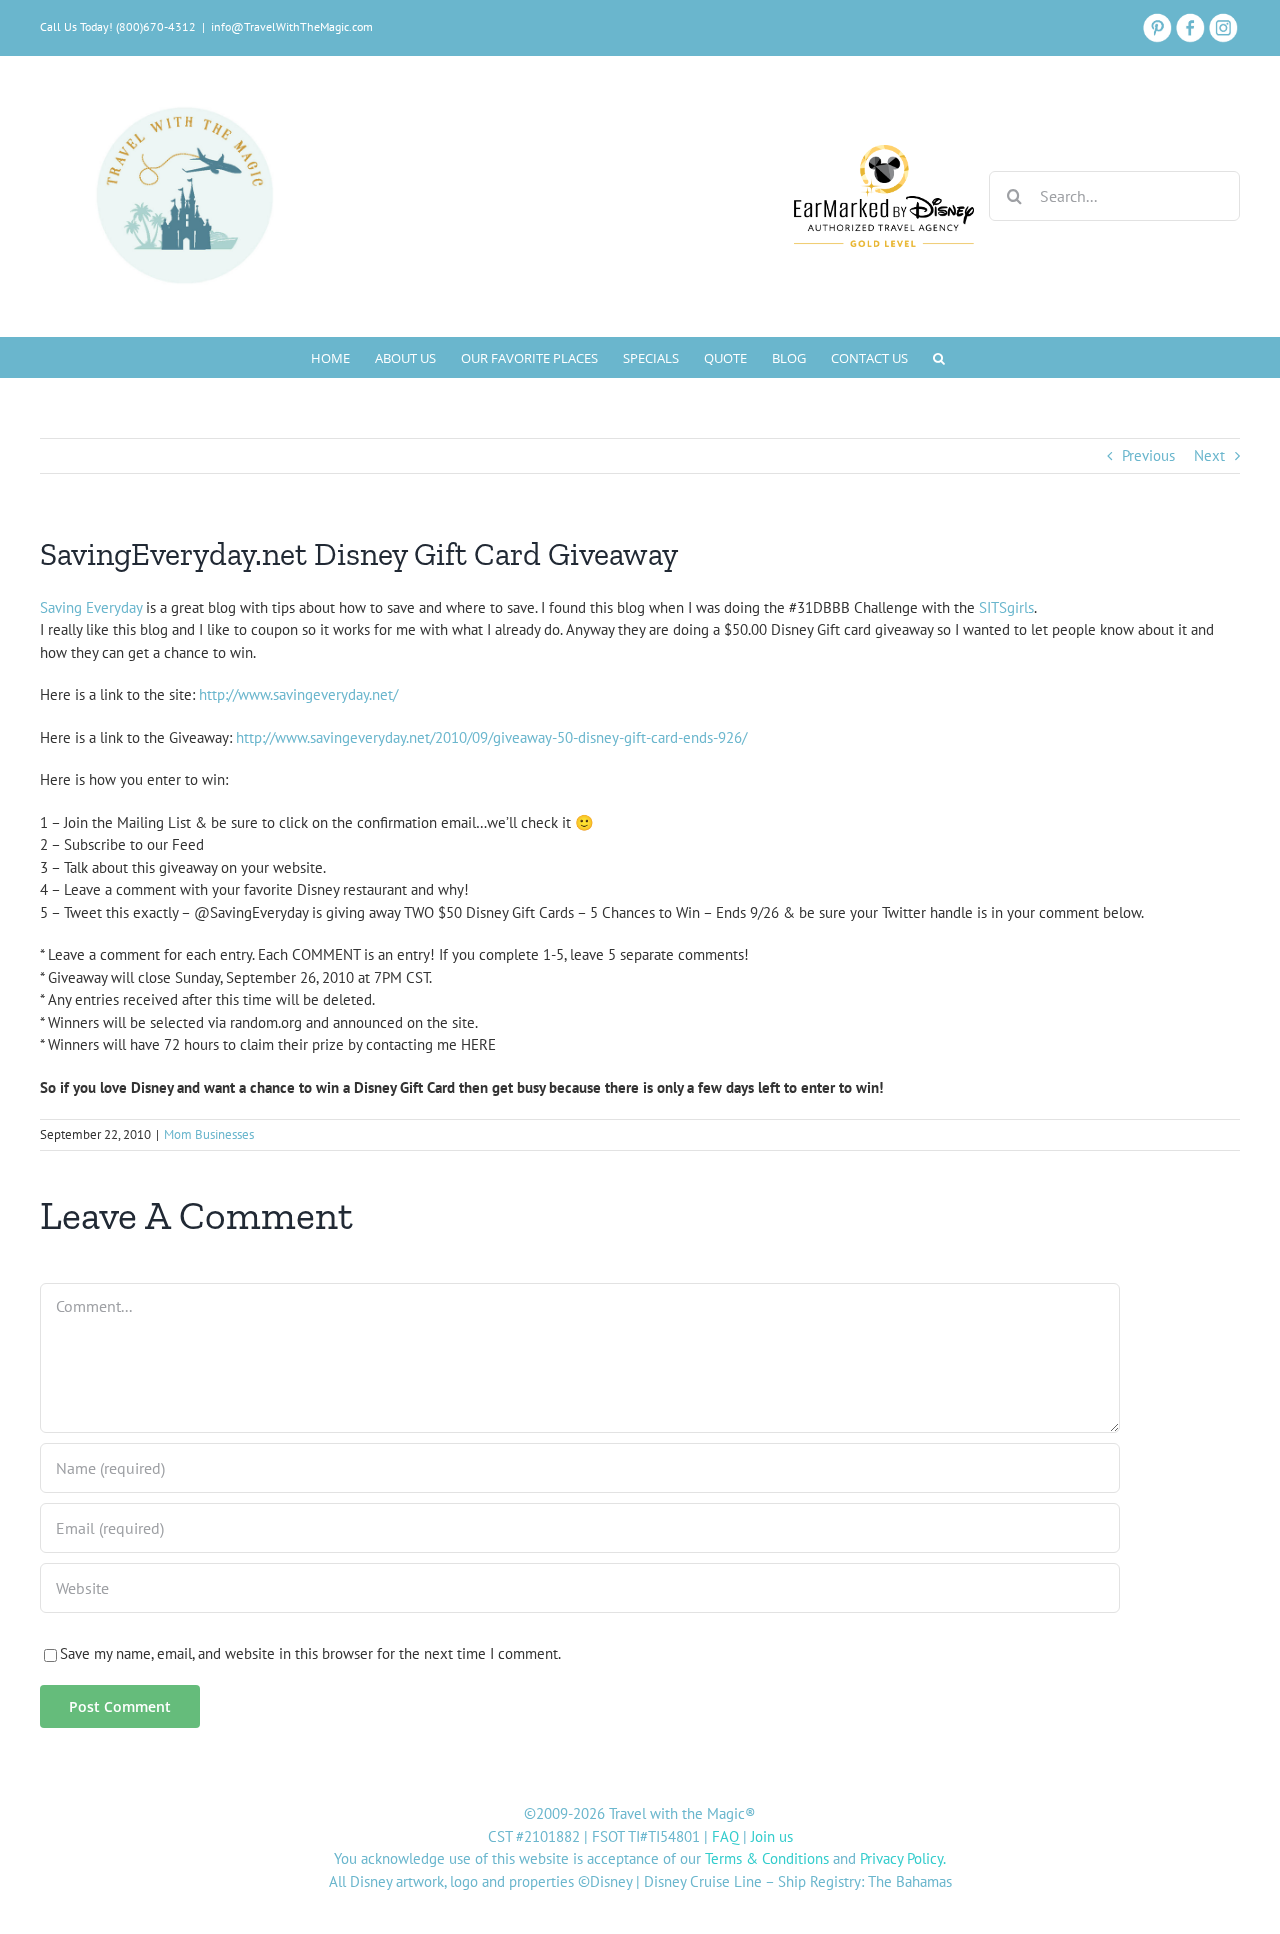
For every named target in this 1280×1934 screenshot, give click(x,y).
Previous (1148, 455)
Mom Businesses (209, 1134)
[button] (939, 357)
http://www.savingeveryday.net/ (298, 694)
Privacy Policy (901, 1858)
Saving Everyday (91, 607)
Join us (772, 1836)
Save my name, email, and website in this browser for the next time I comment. (310, 1653)
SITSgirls (1006, 607)
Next (1209, 455)
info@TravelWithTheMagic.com (292, 26)
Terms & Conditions (767, 1858)
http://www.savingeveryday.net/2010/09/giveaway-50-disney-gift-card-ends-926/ (491, 737)
